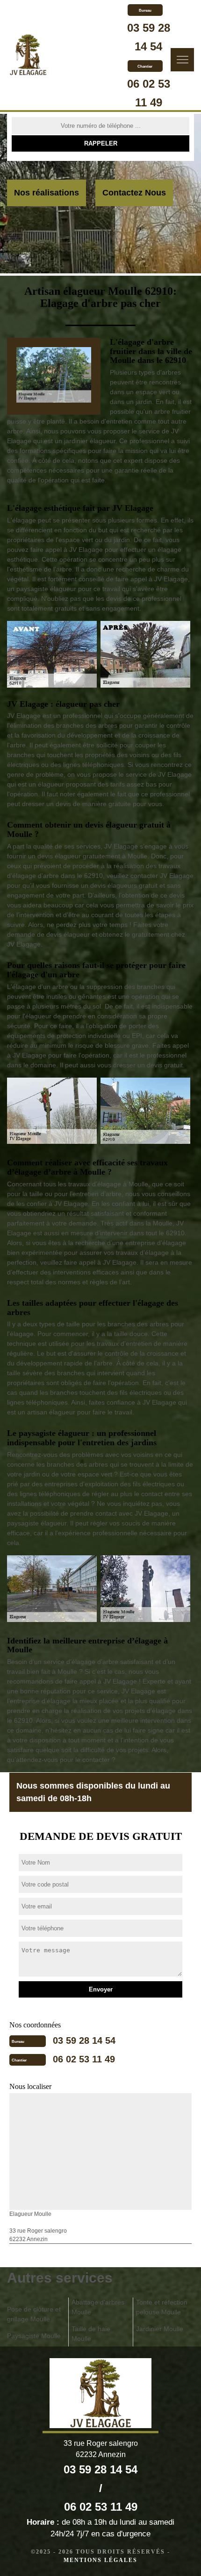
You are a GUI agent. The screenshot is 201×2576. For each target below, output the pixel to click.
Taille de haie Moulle (91, 2334)
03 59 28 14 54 (84, 2040)
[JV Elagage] (28, 56)
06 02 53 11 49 (84, 2059)
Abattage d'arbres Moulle (98, 2307)
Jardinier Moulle (160, 2329)
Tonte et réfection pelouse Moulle (162, 2307)
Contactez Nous (134, 193)
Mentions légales (100, 2560)
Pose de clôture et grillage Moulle (34, 2314)
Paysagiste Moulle (34, 2336)
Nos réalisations (47, 193)
